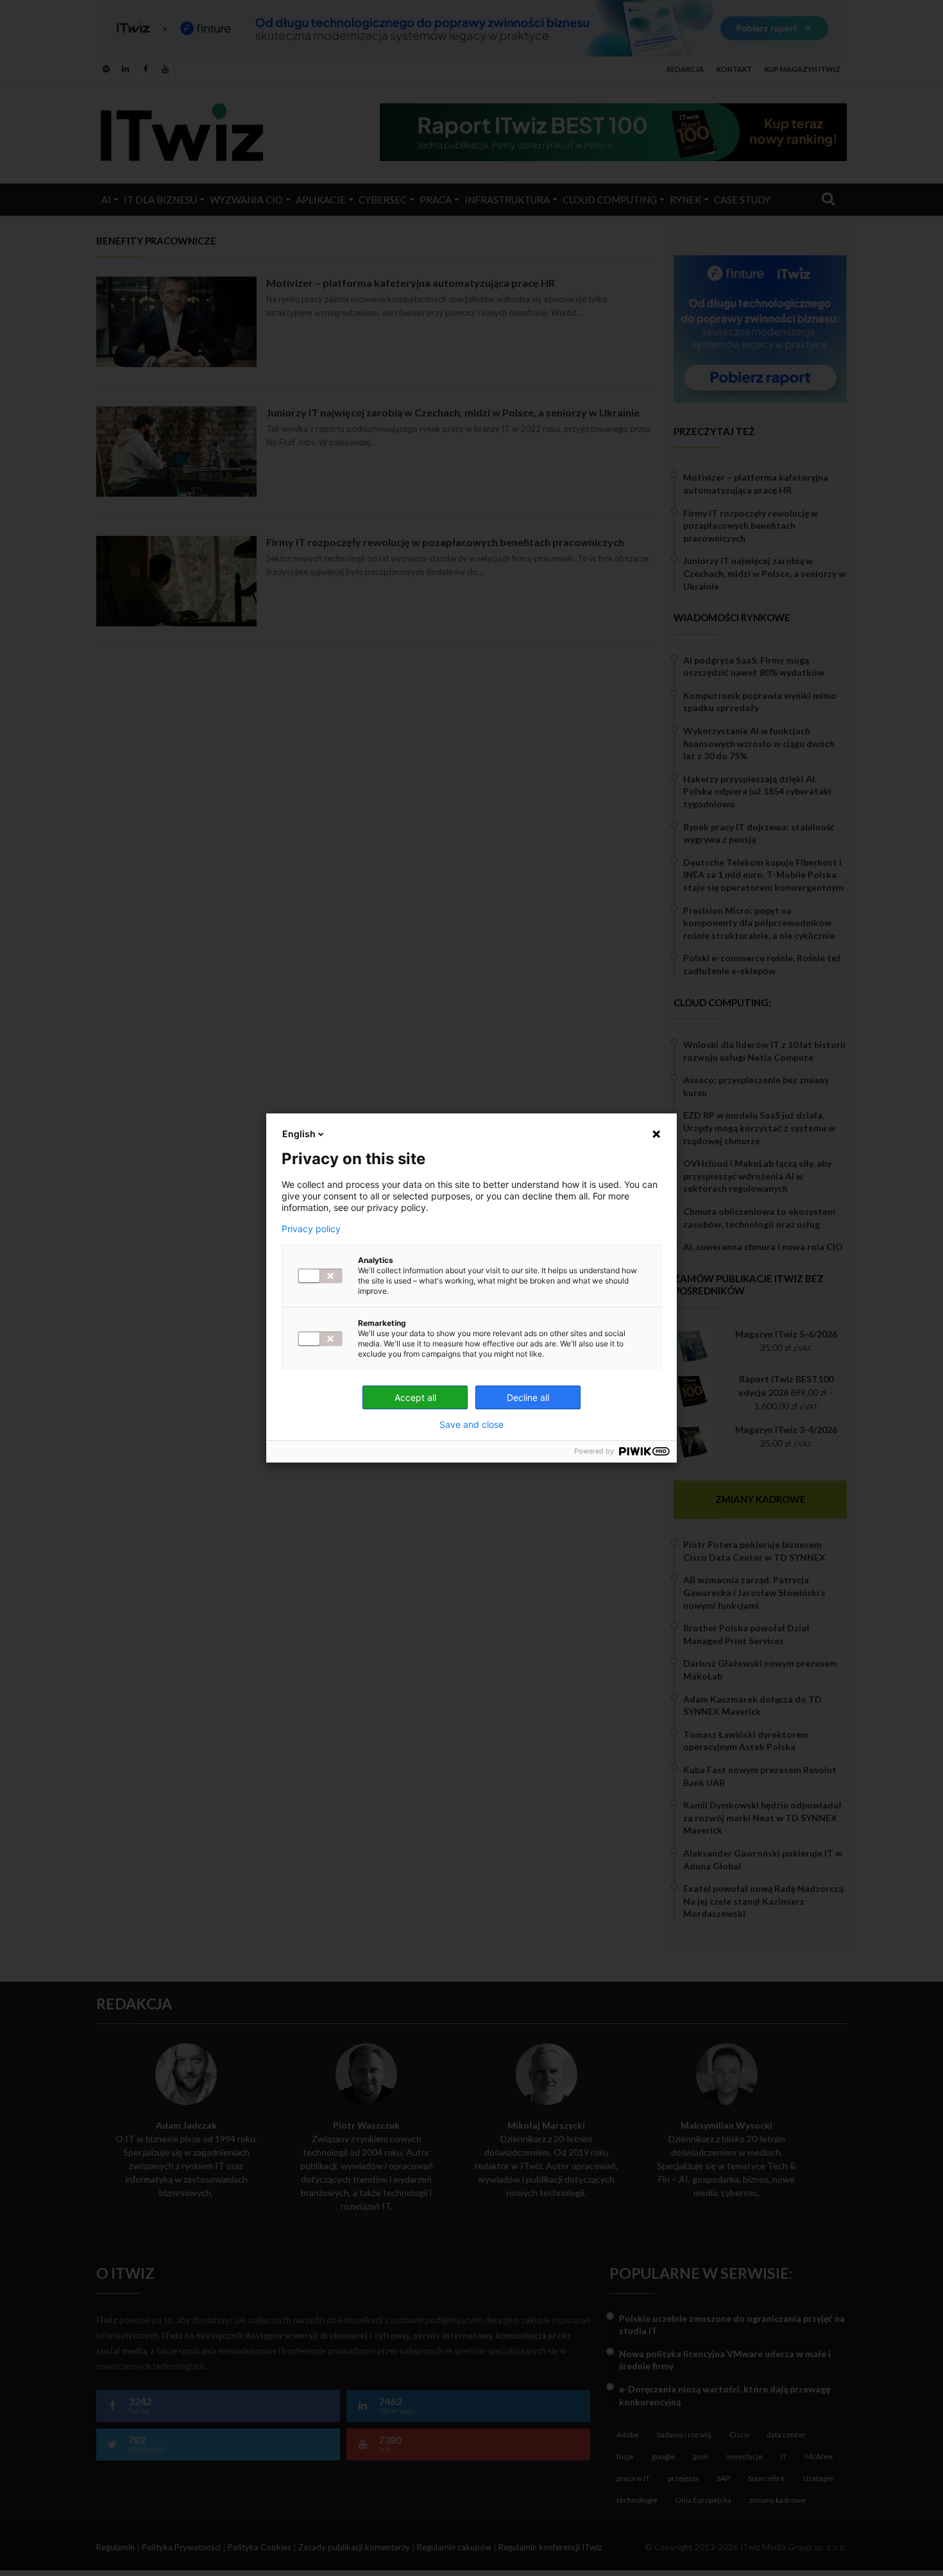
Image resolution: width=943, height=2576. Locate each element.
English (299, 1134)
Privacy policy (311, 1229)
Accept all (415, 1397)
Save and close (471, 1425)
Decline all (528, 1397)
